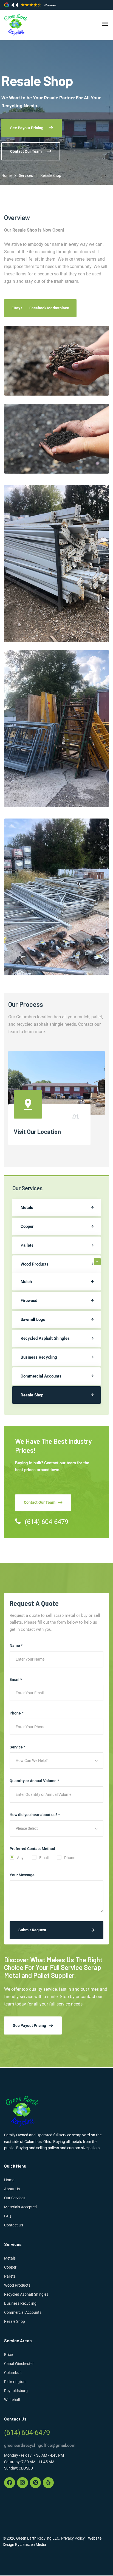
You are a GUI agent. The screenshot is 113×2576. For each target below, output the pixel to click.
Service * (17, 1747)
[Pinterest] (35, 2483)
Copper (27, 1226)
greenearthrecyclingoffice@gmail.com (40, 2445)
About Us (12, 2189)
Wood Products (35, 1264)
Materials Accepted (20, 2207)
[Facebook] (10, 2483)
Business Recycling (39, 1357)
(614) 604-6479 (46, 1522)
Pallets (27, 1245)
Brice (8, 2355)
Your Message (22, 1875)
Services (26, 175)
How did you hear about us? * (35, 1815)
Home (6, 175)
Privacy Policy (73, 2538)
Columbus (13, 2373)
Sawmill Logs (33, 1319)
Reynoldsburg (16, 2391)
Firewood (29, 1301)
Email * (16, 1679)
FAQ (8, 2216)
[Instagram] (22, 2483)
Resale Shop (32, 1395)
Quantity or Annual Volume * (34, 1781)
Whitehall (12, 2400)
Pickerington (15, 2382)
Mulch (26, 1282)
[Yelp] (48, 2483)
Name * (16, 1646)
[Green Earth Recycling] (16, 25)
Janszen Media (33, 2545)
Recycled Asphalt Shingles (45, 1338)
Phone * (16, 1713)
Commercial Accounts (41, 1376)
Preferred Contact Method (32, 1849)
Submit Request (32, 1930)
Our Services (15, 2198)
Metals (27, 1208)
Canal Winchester (19, 2364)
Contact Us (14, 2225)
